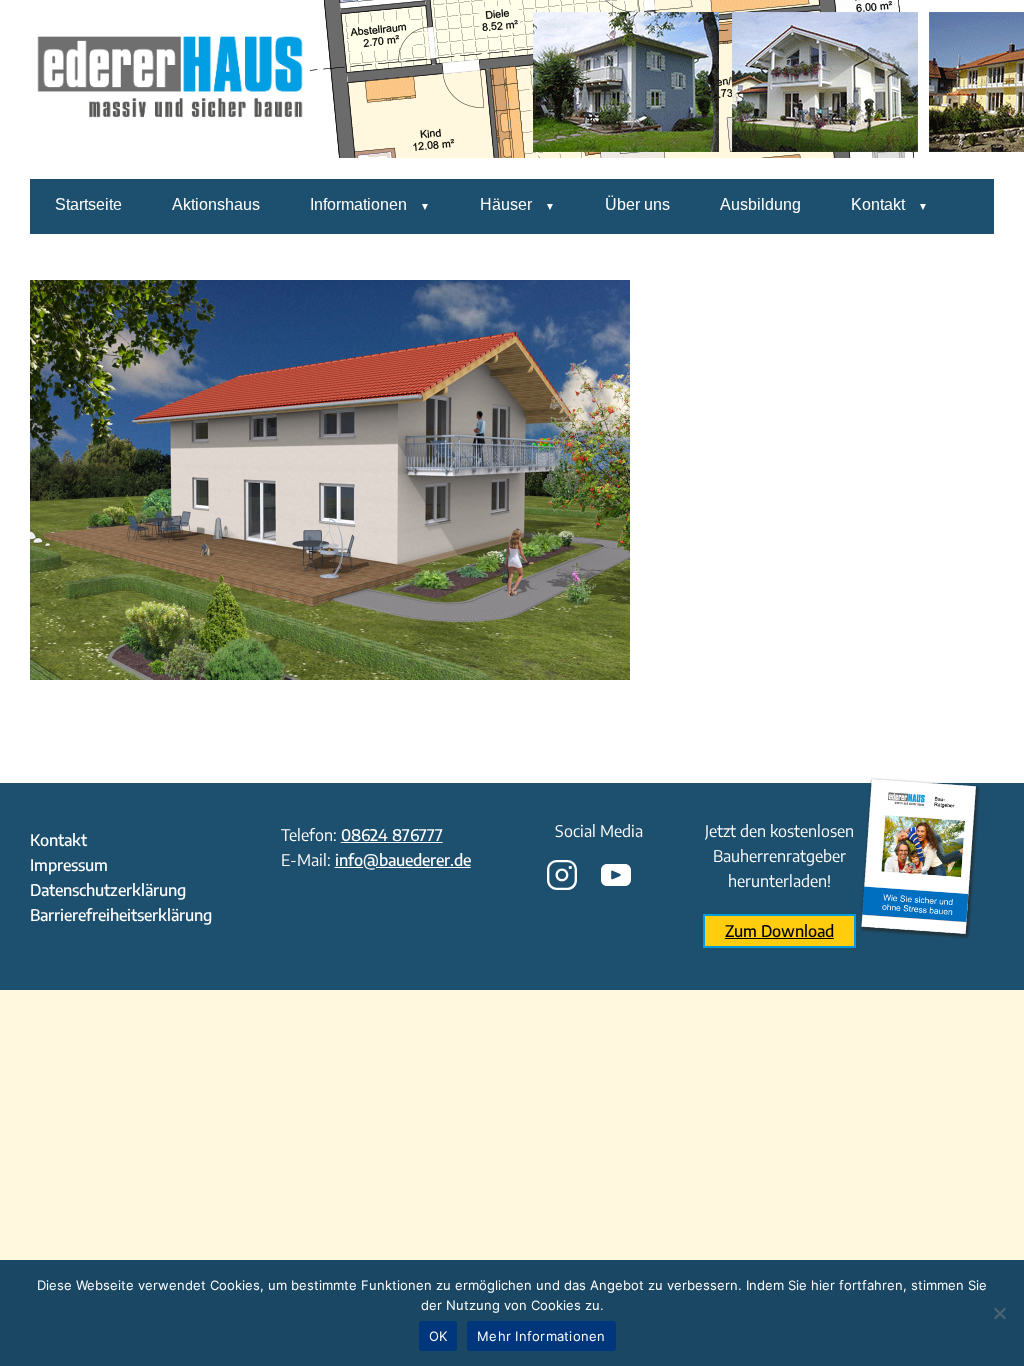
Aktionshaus (216, 204)
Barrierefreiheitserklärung (121, 915)
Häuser (506, 204)
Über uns (637, 204)
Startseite (88, 204)
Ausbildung (760, 204)
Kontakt (878, 204)
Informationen (358, 204)
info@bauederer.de (403, 860)
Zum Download (779, 931)
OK (438, 1336)
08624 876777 (392, 835)
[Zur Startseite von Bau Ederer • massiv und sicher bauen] (170, 165)
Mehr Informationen (541, 1336)
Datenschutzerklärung (108, 890)
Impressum (69, 865)
